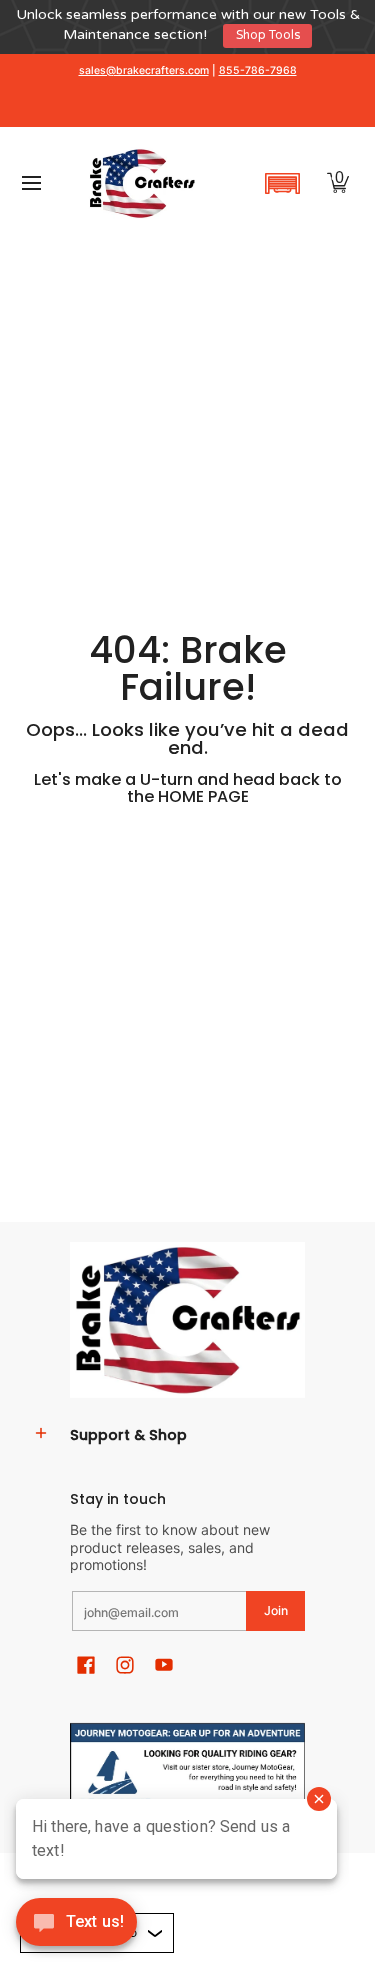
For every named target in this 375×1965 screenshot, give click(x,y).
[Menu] (30, 183)
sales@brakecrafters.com (144, 70)
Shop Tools (268, 35)
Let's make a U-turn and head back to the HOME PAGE (188, 787)
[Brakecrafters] (142, 183)
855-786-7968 (258, 70)
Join (276, 1610)
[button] (282, 183)
